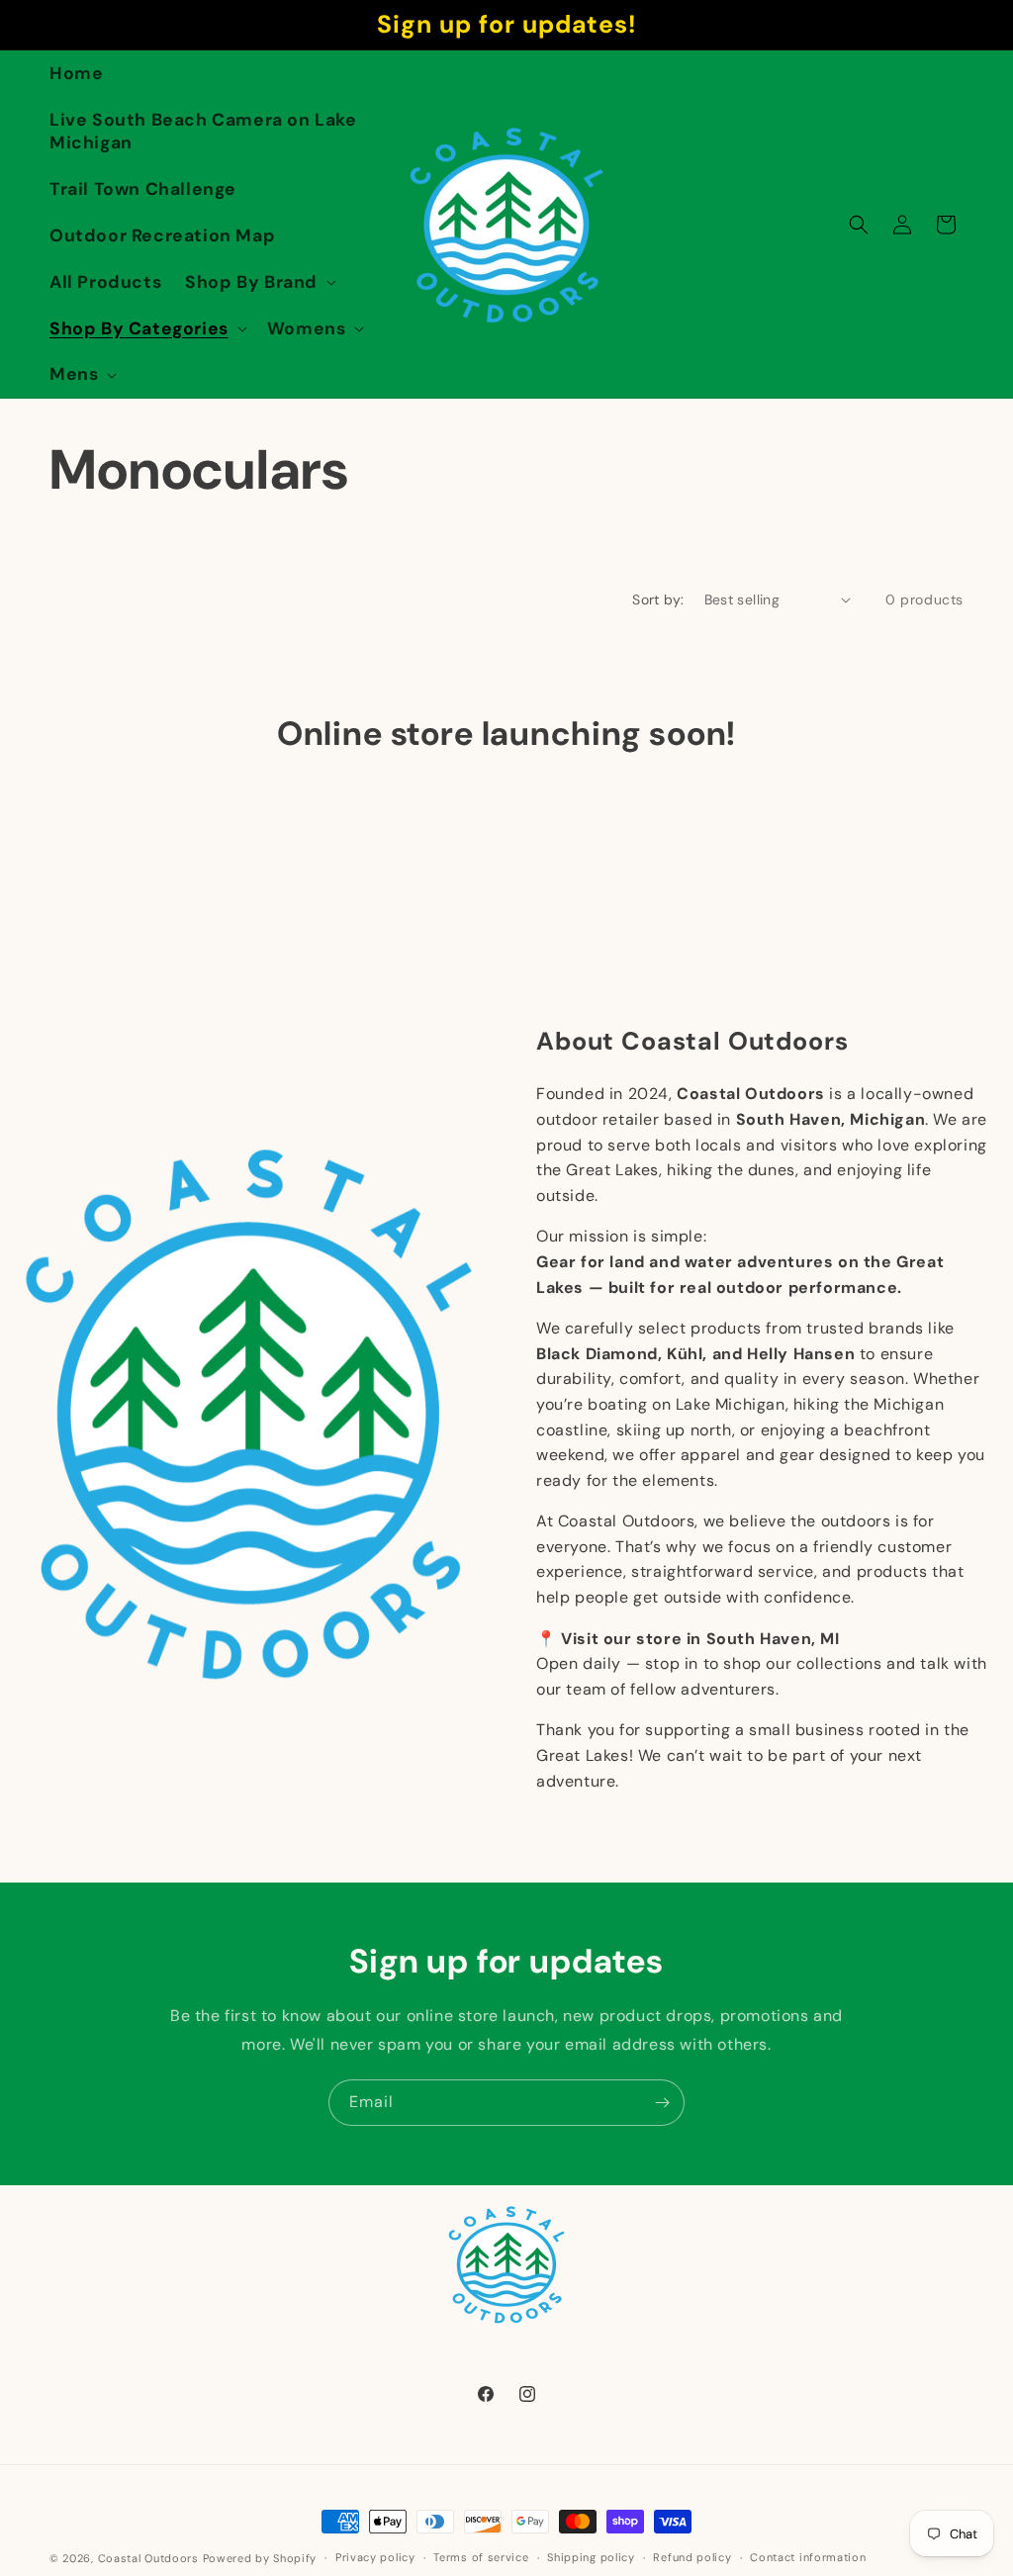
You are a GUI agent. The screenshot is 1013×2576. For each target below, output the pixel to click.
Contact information (808, 2557)
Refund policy (692, 2557)
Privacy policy (375, 2557)
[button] (259, 282)
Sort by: (658, 599)
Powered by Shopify (260, 2558)
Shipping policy (591, 2557)
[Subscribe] (662, 2103)
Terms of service (481, 2557)
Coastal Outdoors (148, 2558)
